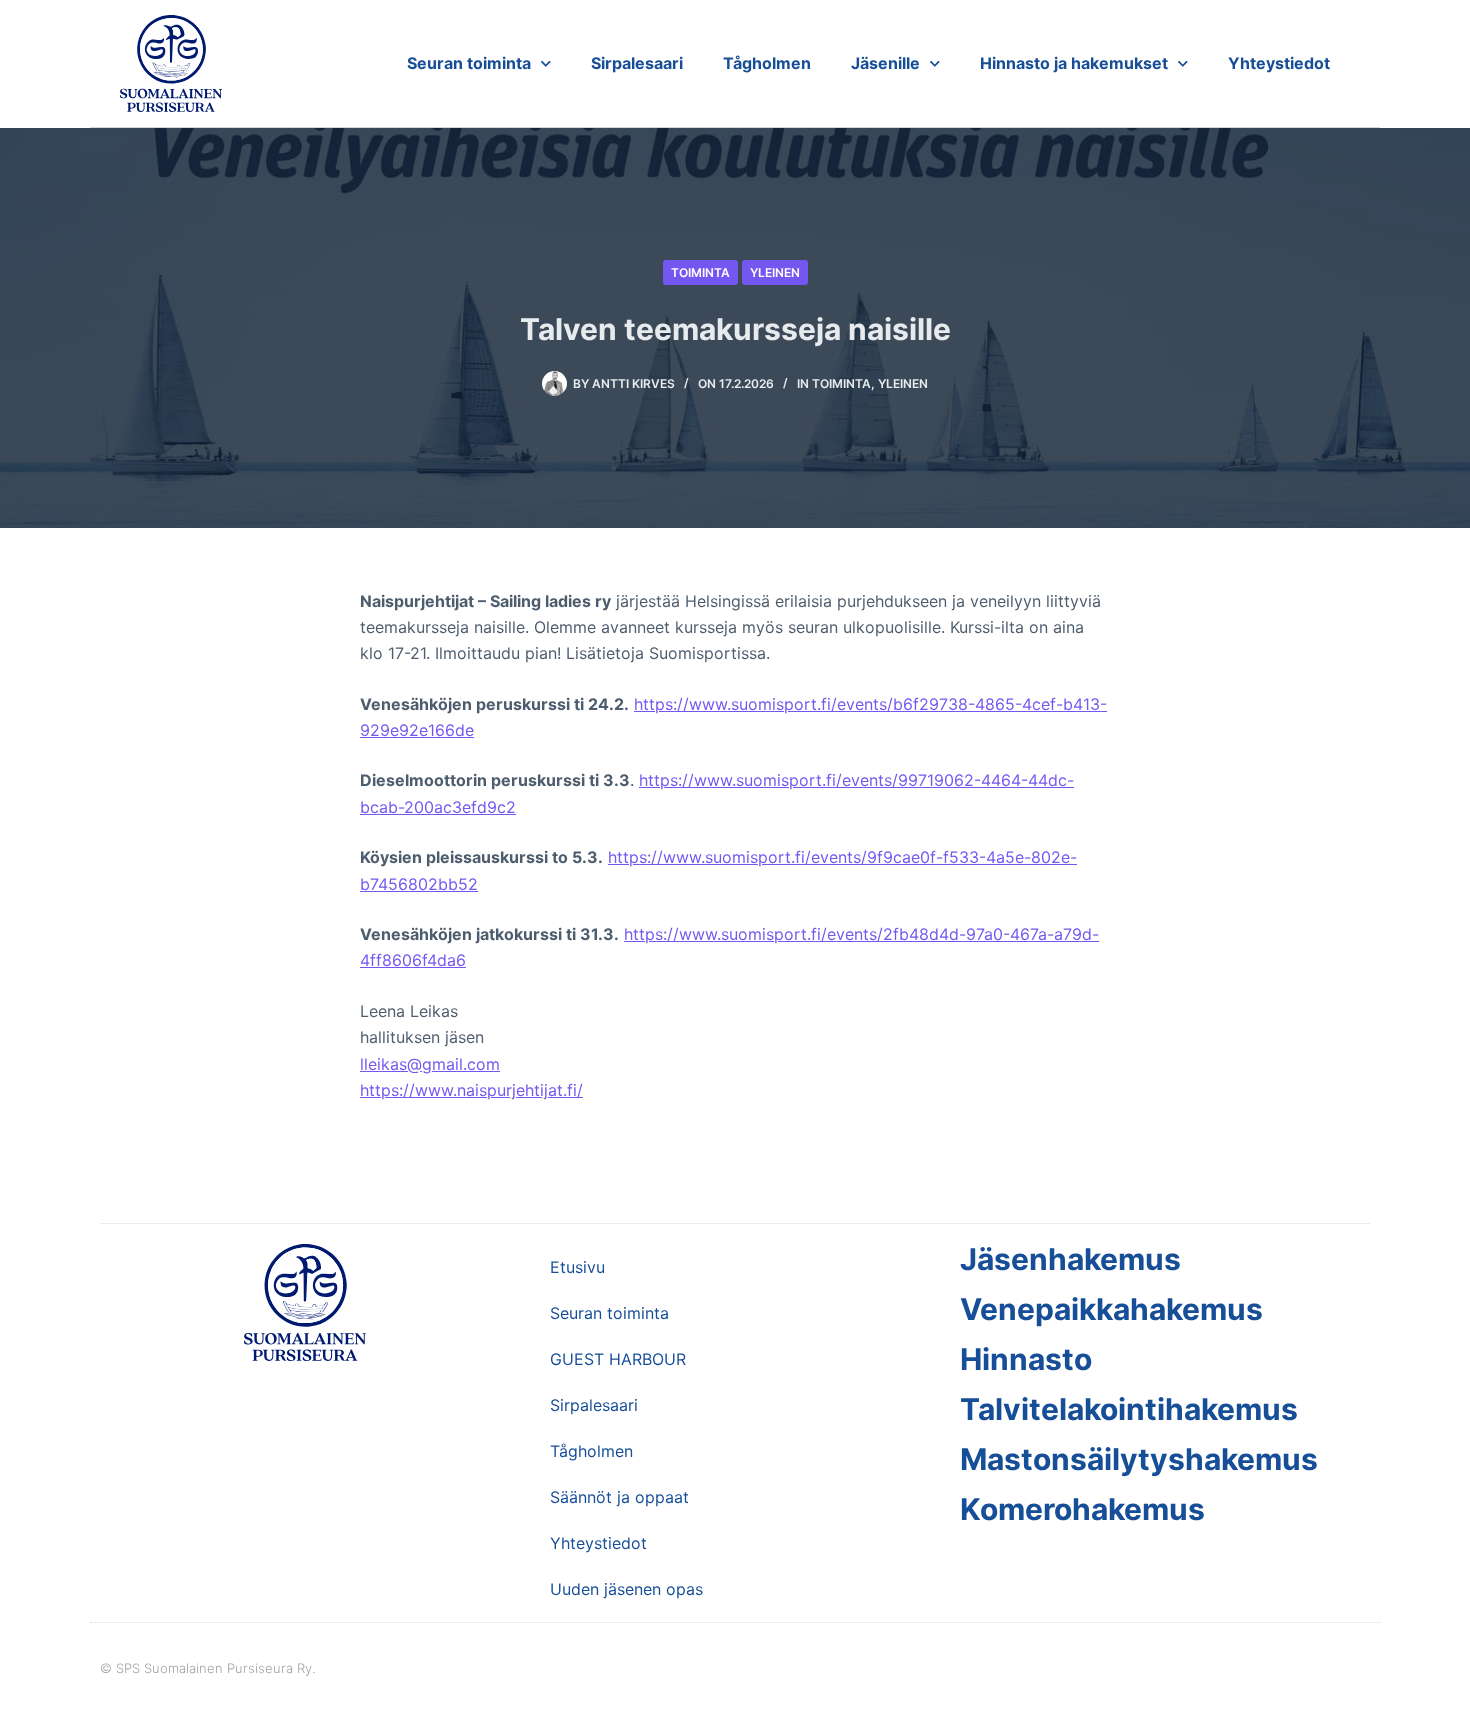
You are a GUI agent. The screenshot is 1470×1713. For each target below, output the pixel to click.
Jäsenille (885, 63)
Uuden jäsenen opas (626, 1589)
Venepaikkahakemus (1111, 1309)
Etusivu (577, 1267)
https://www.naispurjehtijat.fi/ (471, 1090)
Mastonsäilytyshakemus (1139, 1459)
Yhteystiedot (1279, 63)
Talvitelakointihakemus (1129, 1409)
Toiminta (700, 272)
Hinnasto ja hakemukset (1074, 63)
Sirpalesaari (637, 63)
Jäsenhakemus (1070, 1259)
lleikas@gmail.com (430, 1064)
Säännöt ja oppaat (619, 1497)
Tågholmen (767, 63)
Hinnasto (1026, 1359)
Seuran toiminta (469, 63)
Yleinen (775, 272)
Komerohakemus (1082, 1509)
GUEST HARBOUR (618, 1359)
